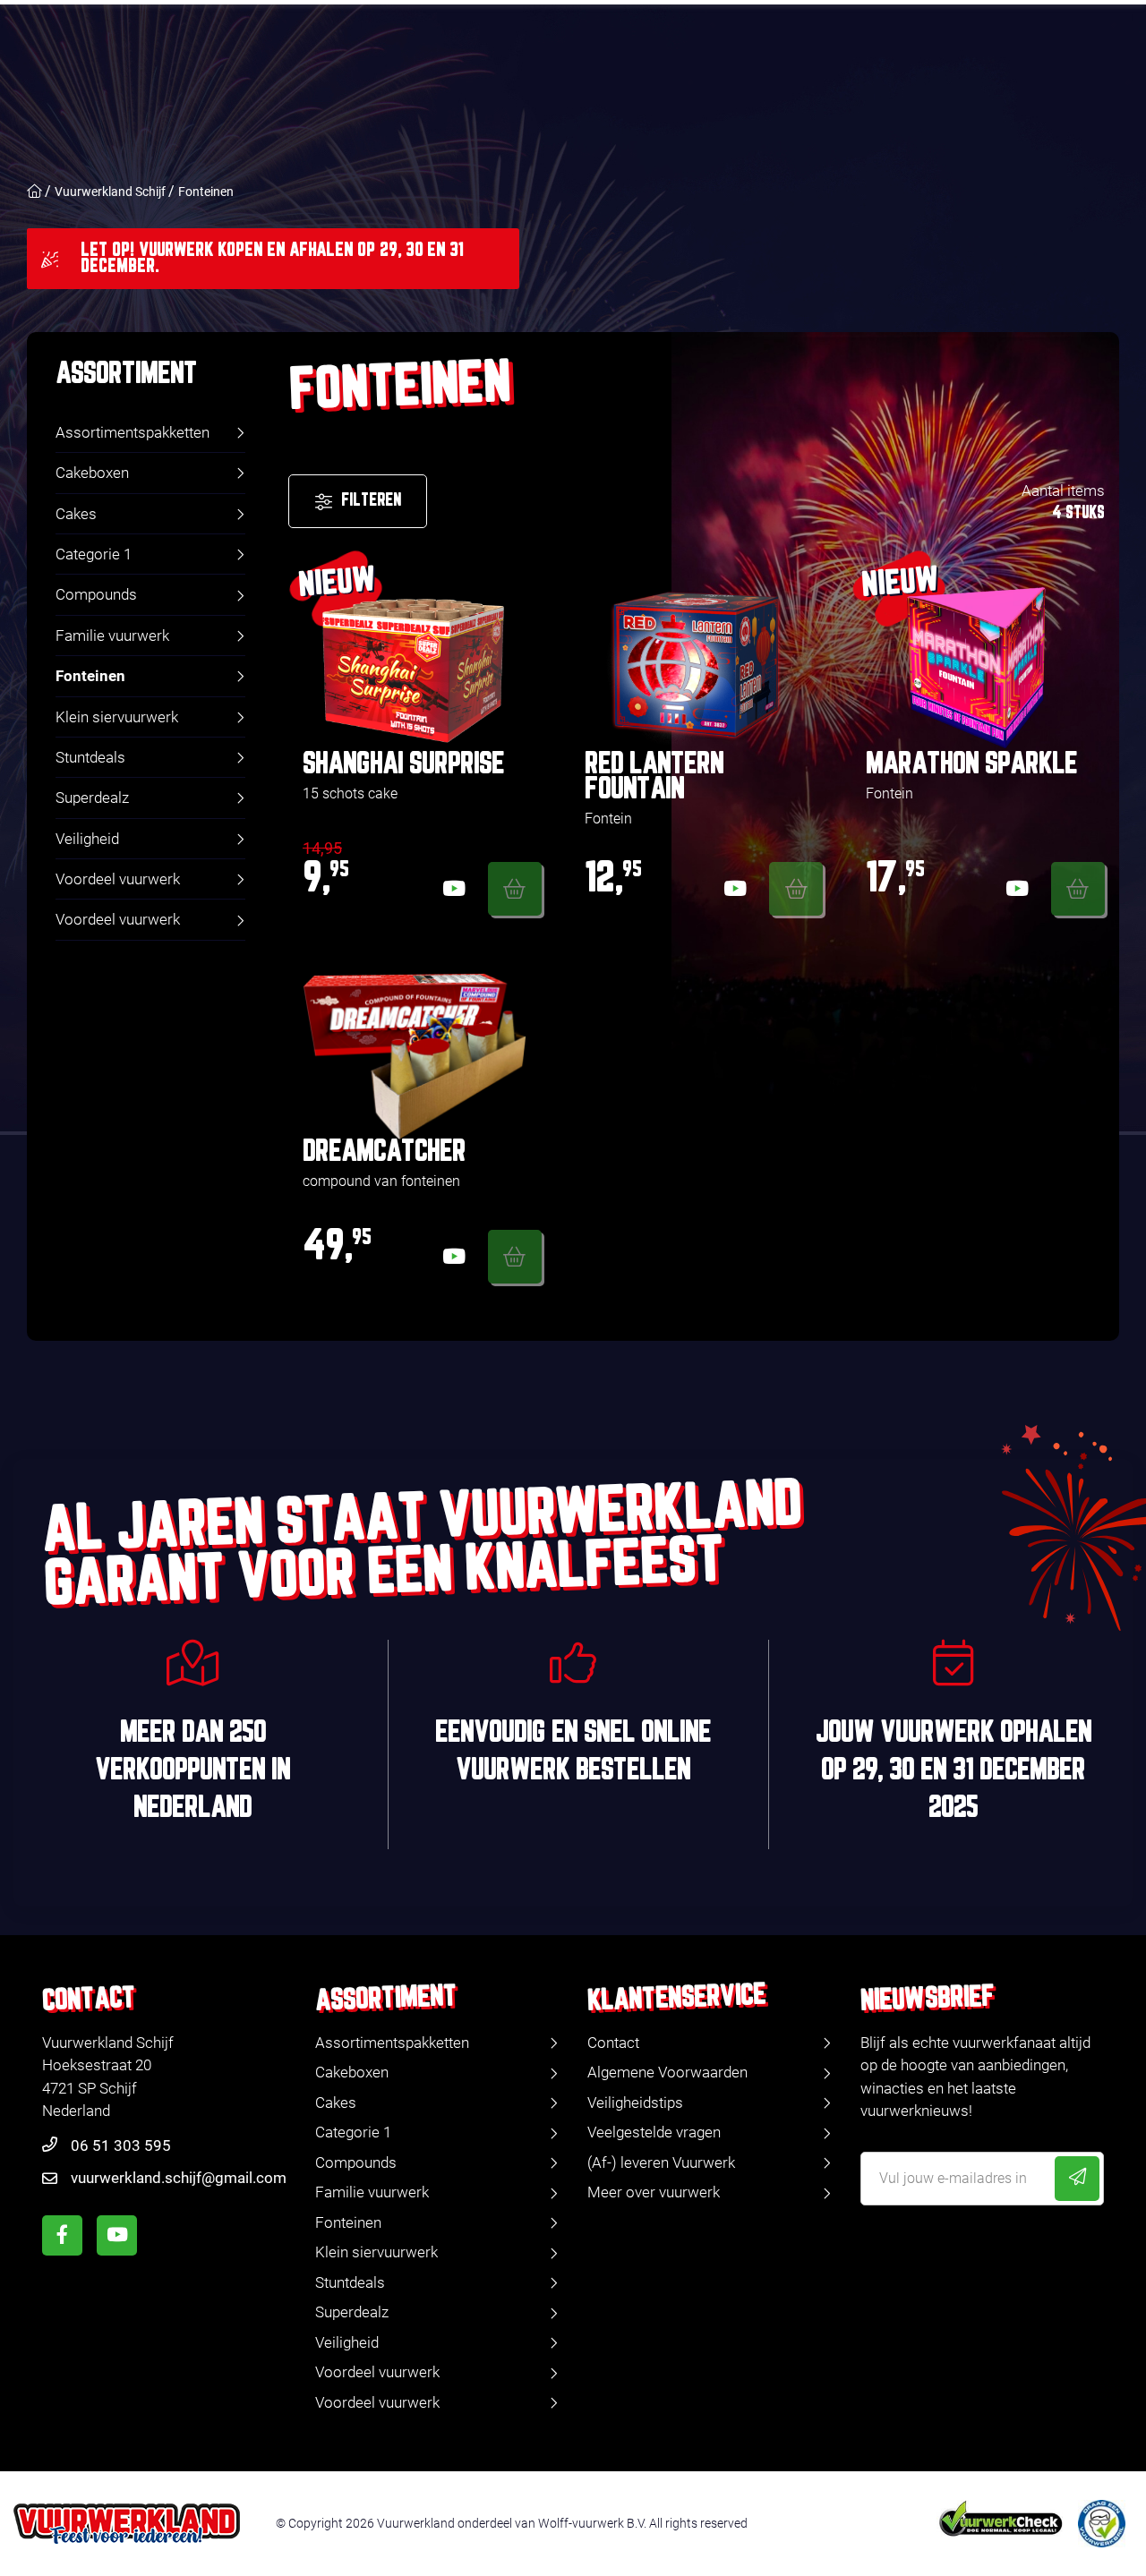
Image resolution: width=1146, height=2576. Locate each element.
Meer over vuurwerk (654, 2192)
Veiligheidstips (635, 2103)
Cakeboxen (92, 473)
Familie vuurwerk (112, 635)
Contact (613, 2043)
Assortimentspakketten (133, 432)
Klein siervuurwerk (117, 717)
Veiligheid (87, 839)
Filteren (371, 501)
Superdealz (92, 798)
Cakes (76, 514)
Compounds (96, 594)
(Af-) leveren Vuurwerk (661, 2162)
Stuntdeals (90, 757)
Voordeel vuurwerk (118, 879)
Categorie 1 (94, 554)
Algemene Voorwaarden (667, 2072)
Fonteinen (206, 192)
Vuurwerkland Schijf (110, 192)
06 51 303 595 (121, 2145)
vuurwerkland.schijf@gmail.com (179, 2178)
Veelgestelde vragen (654, 2132)
